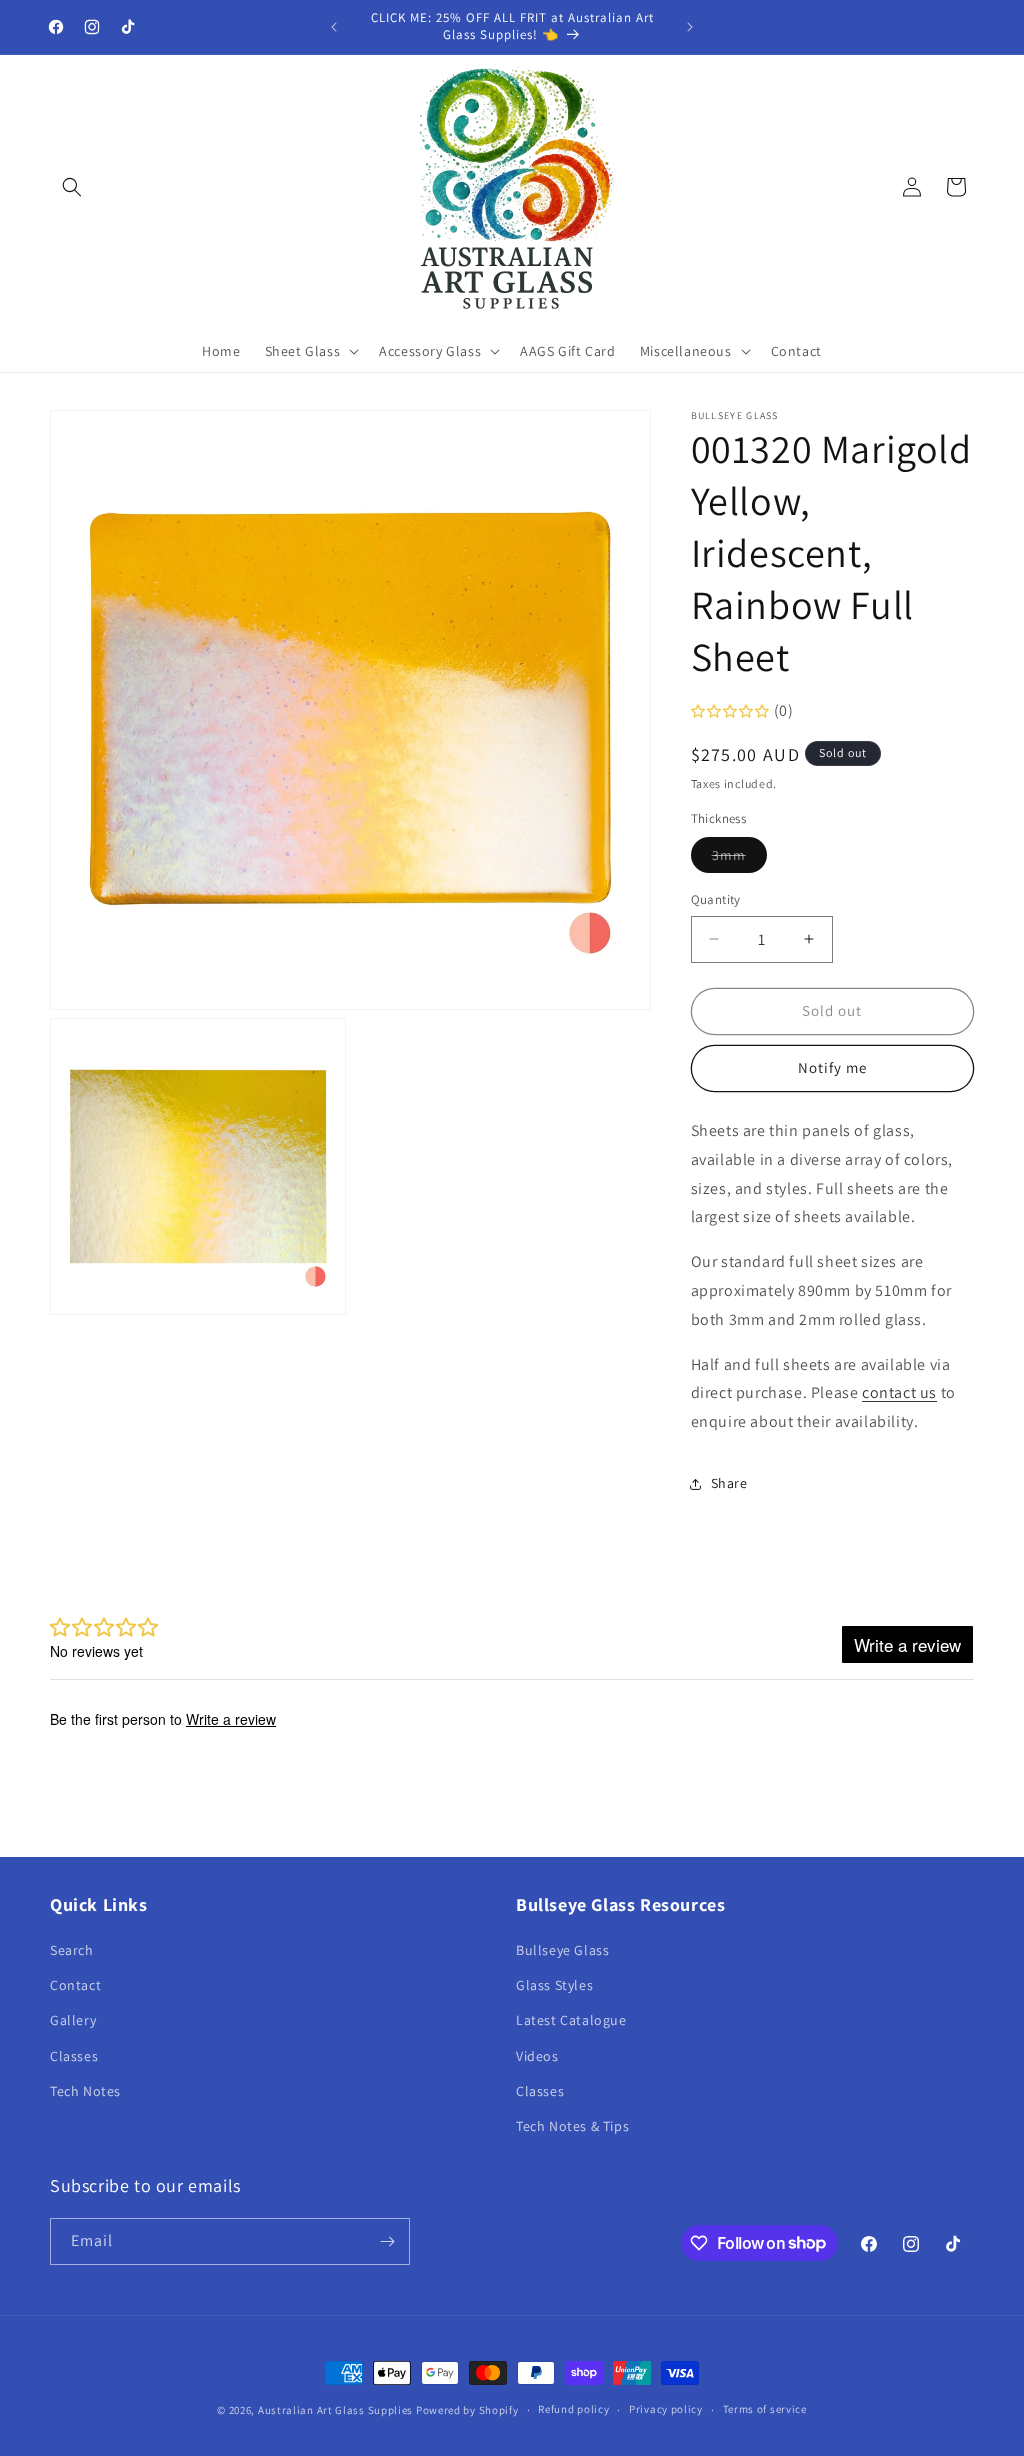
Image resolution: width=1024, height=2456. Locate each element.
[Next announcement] (690, 27)
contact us (899, 1392)
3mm (739, 859)
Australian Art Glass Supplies (335, 2410)
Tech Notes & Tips (572, 2126)
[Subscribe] (387, 2241)
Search (72, 1950)
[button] (72, 187)
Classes (74, 2056)
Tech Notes (85, 2091)
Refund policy (573, 2409)
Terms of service (765, 2409)
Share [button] (729, 1483)
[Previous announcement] (334, 27)
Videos (537, 2056)
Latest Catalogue (571, 2020)
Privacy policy (666, 2409)
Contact (75, 1985)
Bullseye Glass (562, 1950)
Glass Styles (554, 1985)
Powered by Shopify (467, 2410)
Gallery (73, 2020)
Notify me (832, 1067)
